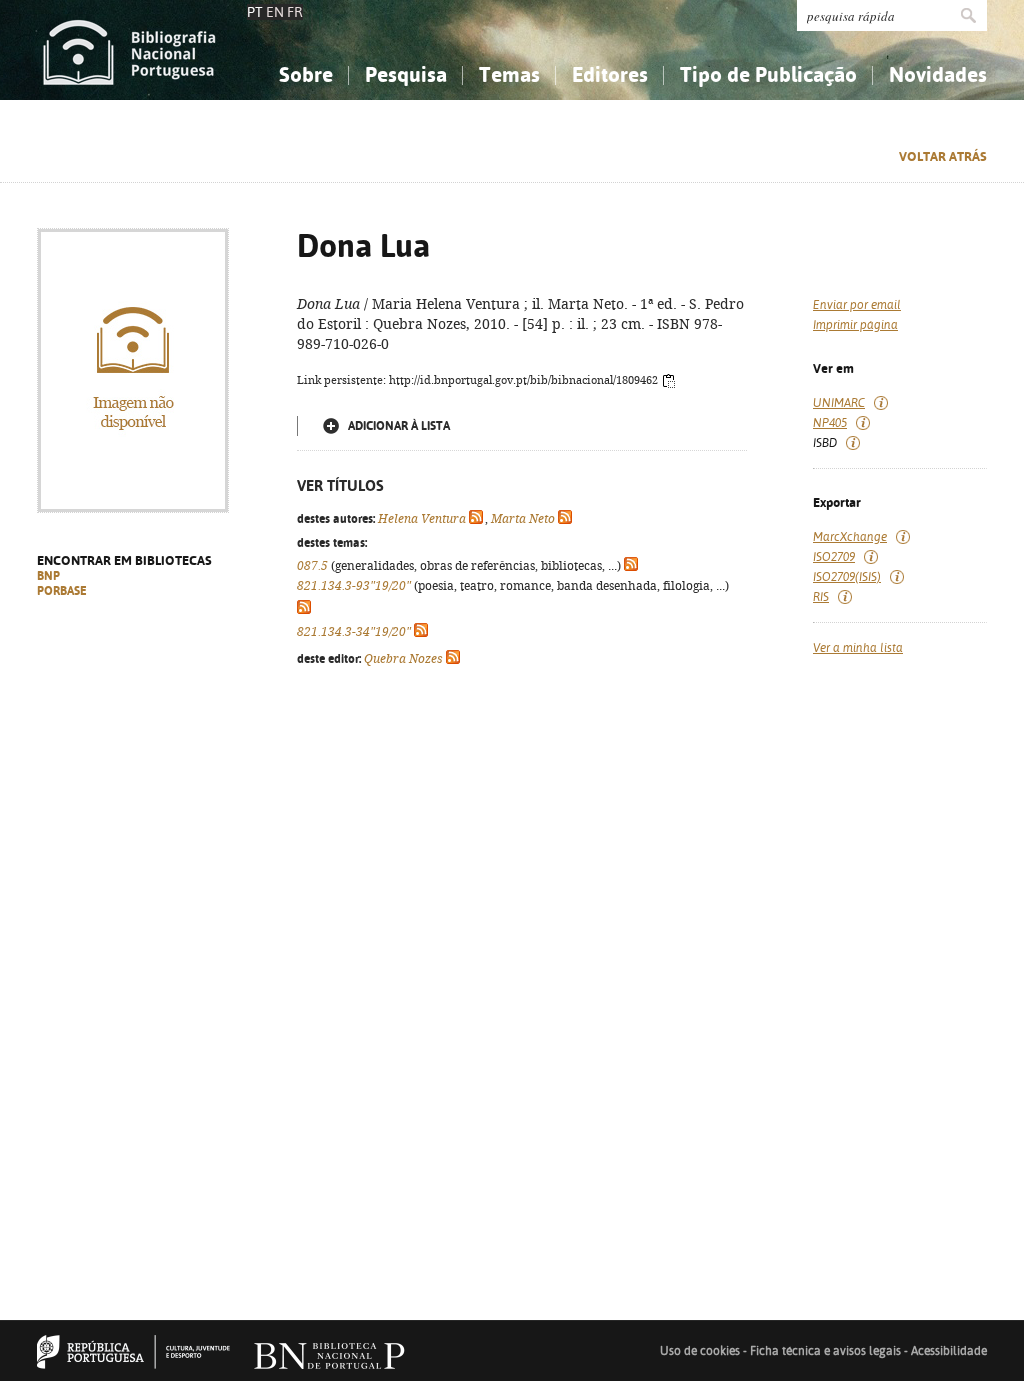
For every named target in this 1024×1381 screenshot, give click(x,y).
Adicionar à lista (399, 426)
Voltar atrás (943, 156)
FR (295, 12)
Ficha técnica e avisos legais (825, 1351)
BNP (48, 576)
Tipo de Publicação (768, 74)
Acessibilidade (949, 1351)
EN (275, 12)
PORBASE (62, 591)
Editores (610, 74)
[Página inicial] (129, 50)
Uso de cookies (700, 1351)
